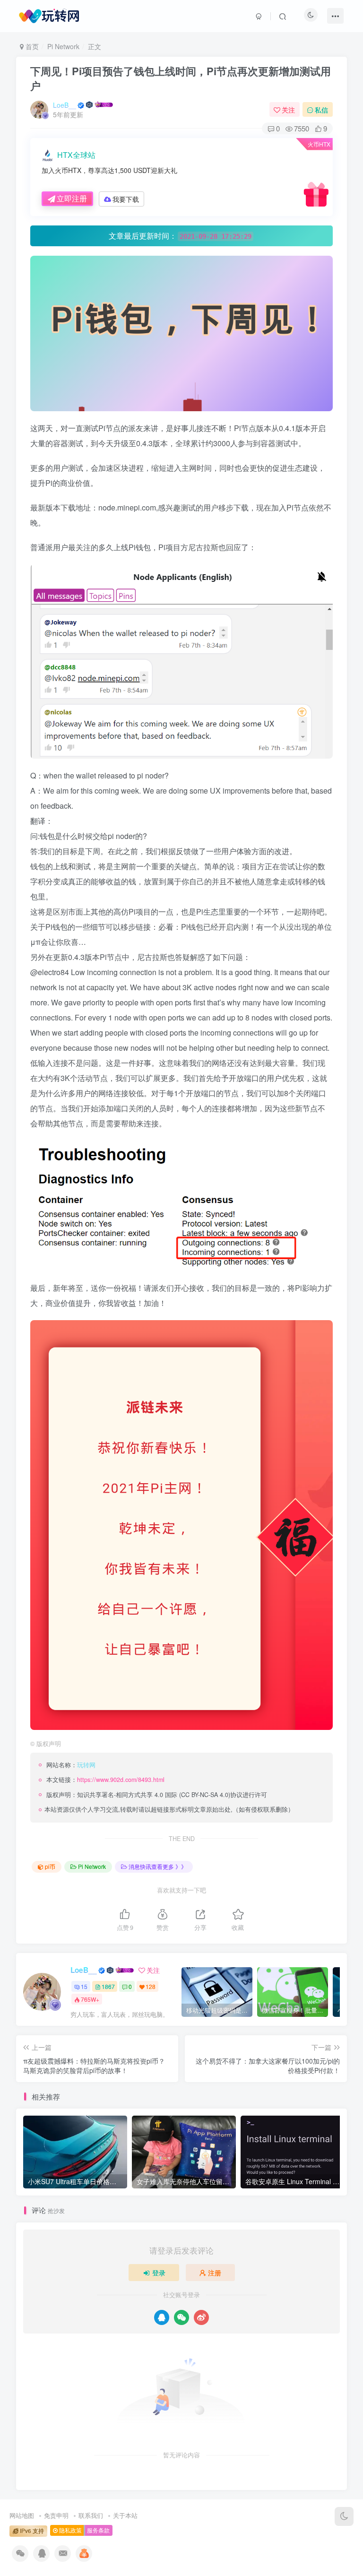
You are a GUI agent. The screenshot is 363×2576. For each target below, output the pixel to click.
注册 (215, 2273)
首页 (31, 46)
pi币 (50, 1866)
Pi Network (63, 46)
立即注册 (72, 198)
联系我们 (91, 2515)
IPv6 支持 (31, 2531)
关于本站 (125, 2515)
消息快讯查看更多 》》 (158, 1866)
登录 (159, 2273)
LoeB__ (65, 105)
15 (84, 1986)
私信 (321, 110)
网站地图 (22, 2515)
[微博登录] (201, 2317)
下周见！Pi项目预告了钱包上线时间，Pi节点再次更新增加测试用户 (181, 78)
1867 (108, 1986)
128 (151, 1986)
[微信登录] (181, 2317)
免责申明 (56, 2515)
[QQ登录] (162, 2317)
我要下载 (126, 199)
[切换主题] (344, 2516)
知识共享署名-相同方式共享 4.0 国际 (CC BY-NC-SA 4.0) (154, 1795)
